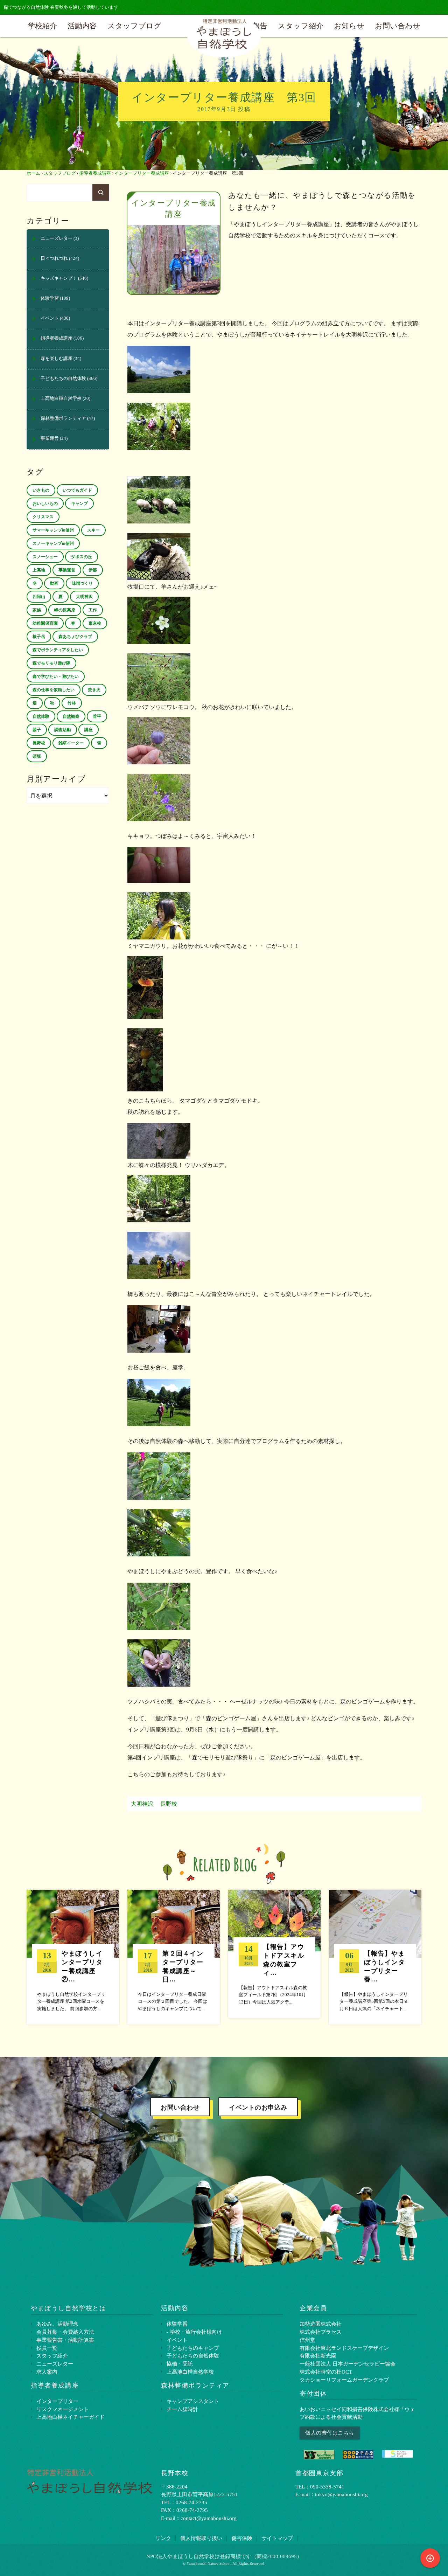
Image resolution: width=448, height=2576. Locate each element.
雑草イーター (71, 743)
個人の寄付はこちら (330, 2433)
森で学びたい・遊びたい (56, 676)
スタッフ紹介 (301, 26)
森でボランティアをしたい (58, 650)
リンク (163, 2538)
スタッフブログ (134, 26)
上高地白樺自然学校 (61, 398)
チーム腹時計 (182, 2409)
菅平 (97, 716)
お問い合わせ (398, 26)
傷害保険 (242, 2538)
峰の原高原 (65, 610)
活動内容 (82, 26)
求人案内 (47, 2372)
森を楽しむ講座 (57, 359)
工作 (93, 610)
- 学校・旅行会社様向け (194, 2332)
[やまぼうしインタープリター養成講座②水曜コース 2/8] (73, 1957)
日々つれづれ (54, 258)
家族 (37, 610)
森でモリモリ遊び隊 (51, 663)
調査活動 (63, 730)
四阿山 (39, 597)
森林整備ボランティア (63, 418)
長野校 (169, 1804)
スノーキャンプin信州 (53, 543)
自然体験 (41, 716)
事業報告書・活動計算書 (65, 2340)
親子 (37, 730)
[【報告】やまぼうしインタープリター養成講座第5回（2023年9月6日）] (375, 1957)
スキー (93, 530)
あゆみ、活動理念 (57, 2324)
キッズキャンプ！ (59, 278)
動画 (54, 583)
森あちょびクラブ (75, 637)
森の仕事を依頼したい (54, 690)
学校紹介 (42, 26)
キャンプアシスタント (193, 2401)
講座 (89, 730)
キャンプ (79, 504)
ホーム (33, 173)
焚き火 (94, 690)
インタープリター (57, 2401)
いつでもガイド (77, 490)
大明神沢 (142, 1804)
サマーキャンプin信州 (53, 530)
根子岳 (39, 637)
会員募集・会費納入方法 (65, 2332)
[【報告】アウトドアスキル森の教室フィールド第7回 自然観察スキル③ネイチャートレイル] (274, 1954)
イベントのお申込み (258, 2108)
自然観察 (71, 716)
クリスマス (43, 517)
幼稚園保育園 (45, 623)
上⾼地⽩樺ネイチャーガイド (71, 2417)
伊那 (93, 570)
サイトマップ (277, 2538)
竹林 (72, 703)
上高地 (39, 570)
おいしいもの (45, 504)
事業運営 (50, 438)
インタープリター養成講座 (142, 173)
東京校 (95, 623)
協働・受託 (180, 2364)
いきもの (41, 490)
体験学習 (50, 298)
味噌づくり (82, 583)
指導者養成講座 (95, 173)
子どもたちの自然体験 (63, 379)
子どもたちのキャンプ (193, 2348)
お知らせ (349, 26)
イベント (50, 318)
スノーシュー (45, 557)
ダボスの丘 (82, 557)
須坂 (37, 756)
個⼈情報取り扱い (201, 2538)
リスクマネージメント (63, 2409)
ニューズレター (57, 238)
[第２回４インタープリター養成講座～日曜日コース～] (174, 1957)
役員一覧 (47, 2348)
